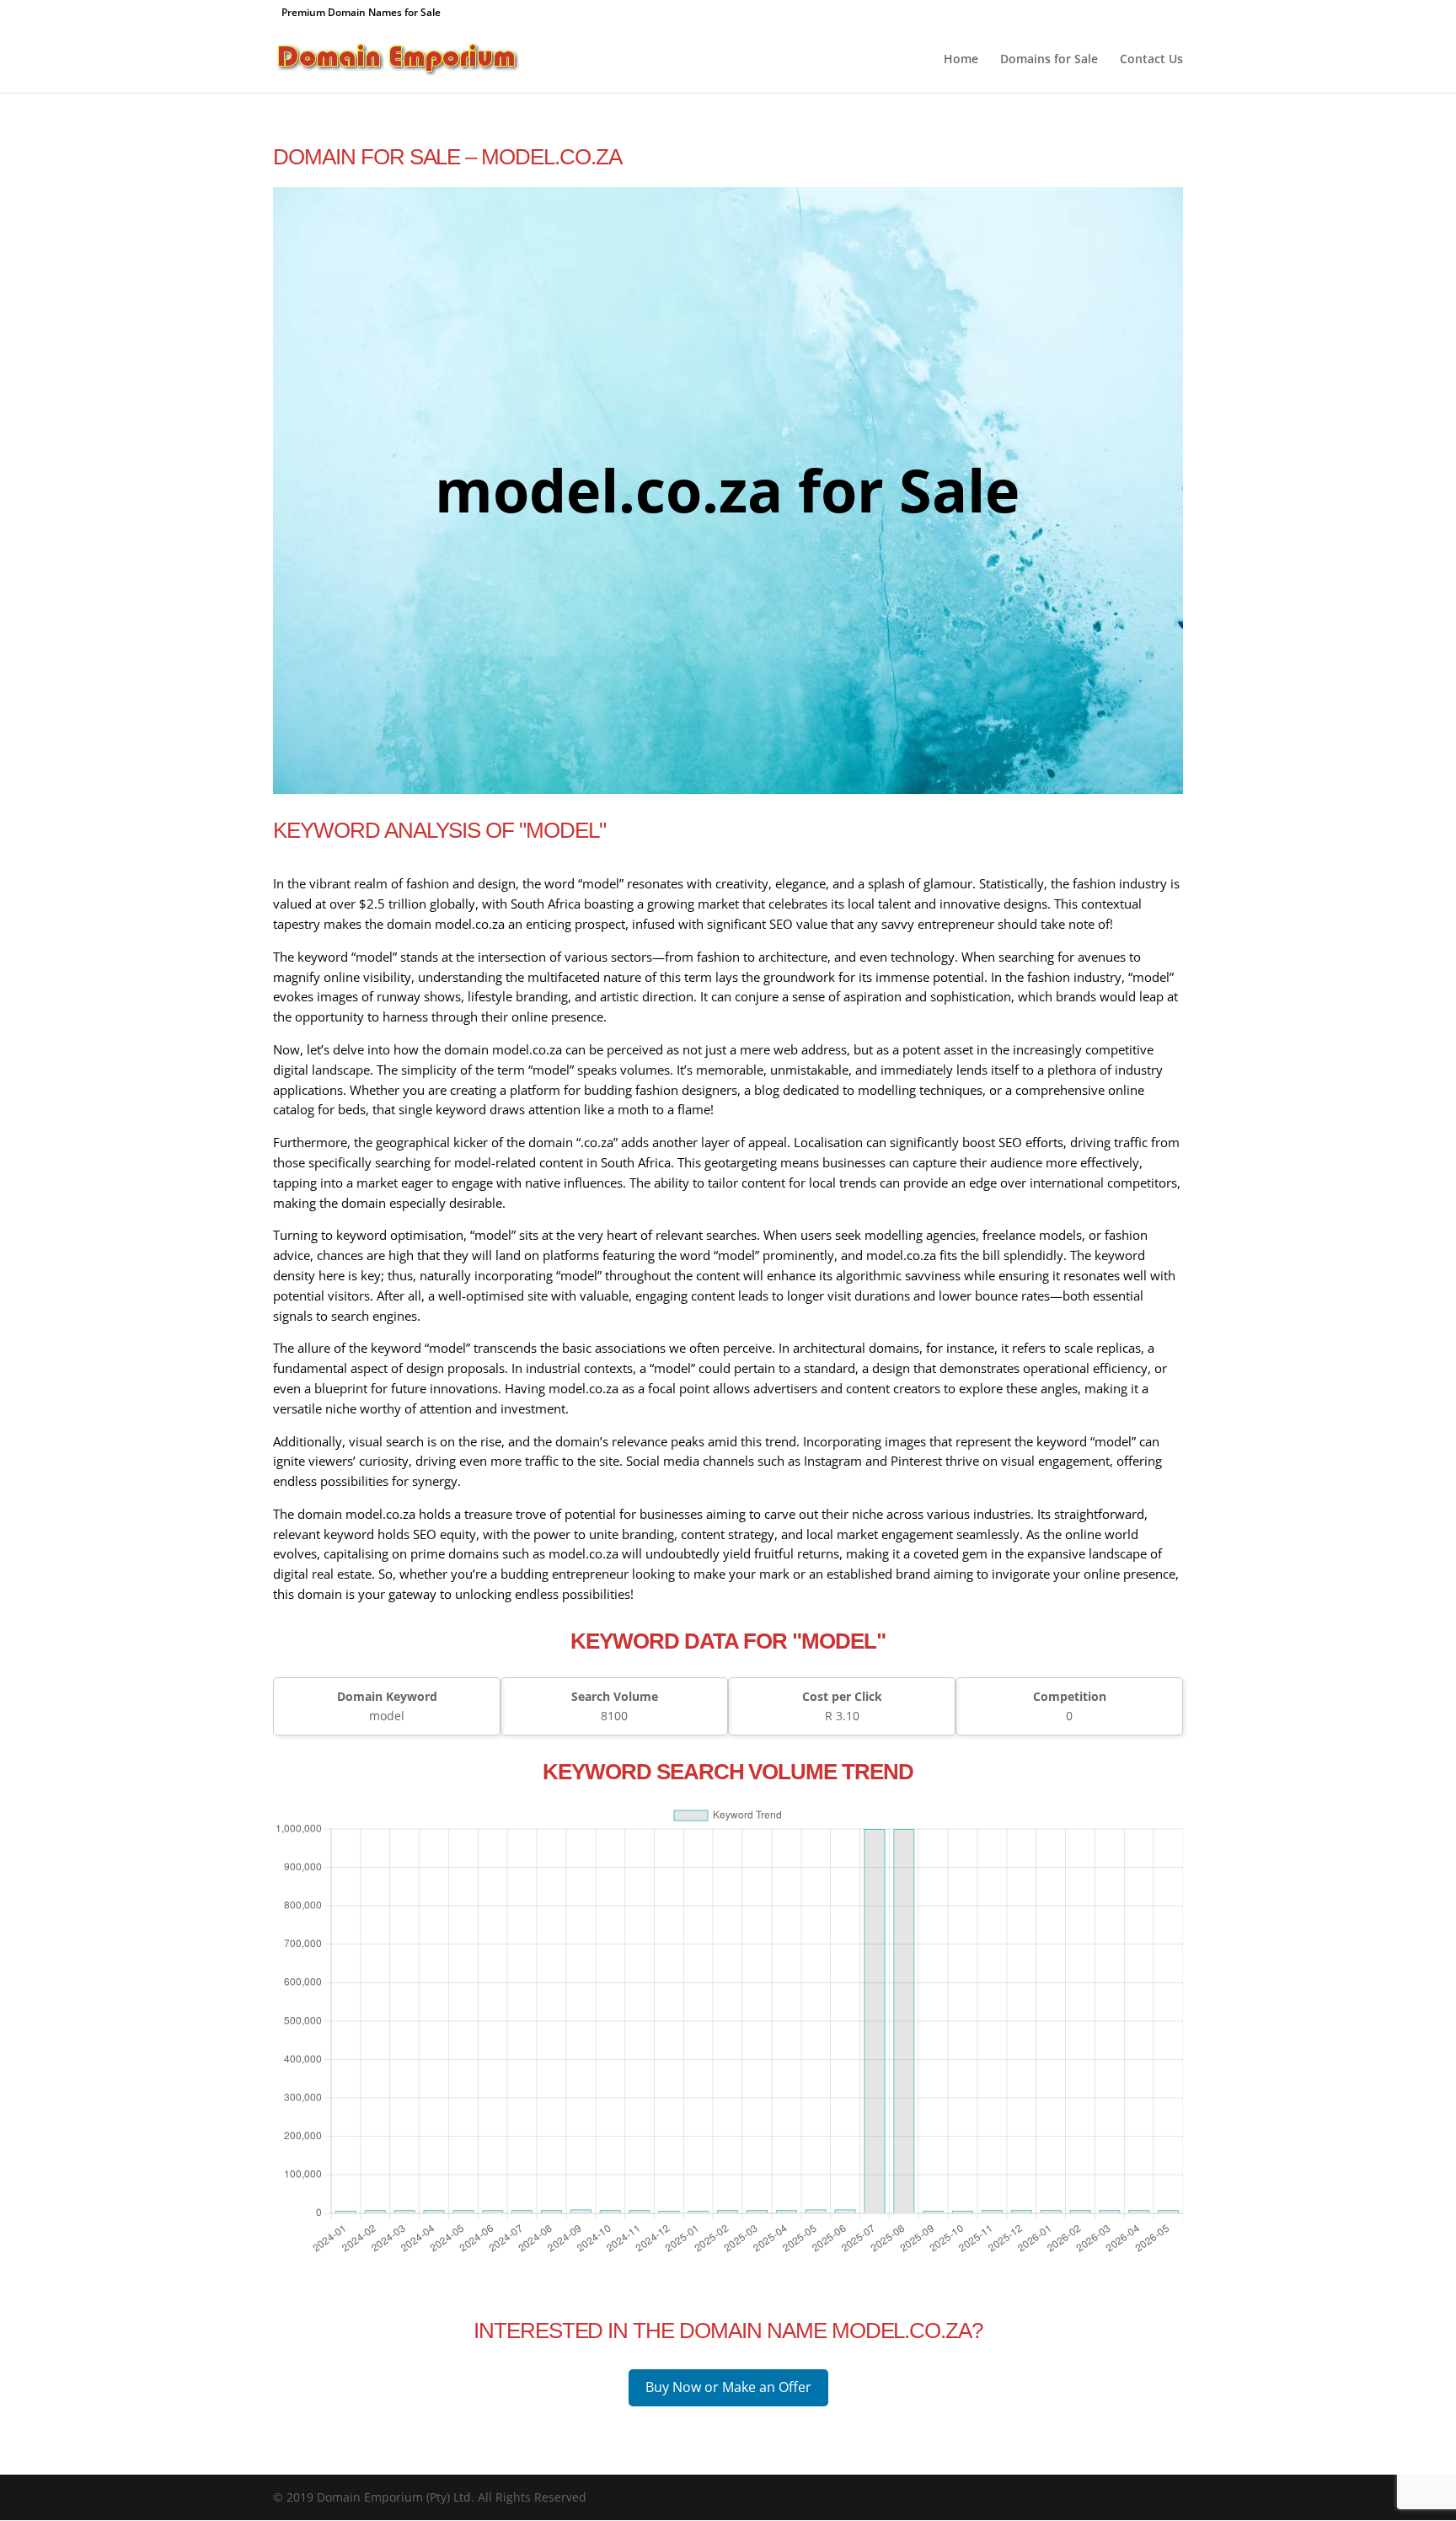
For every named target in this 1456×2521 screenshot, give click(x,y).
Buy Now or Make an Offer (728, 2387)
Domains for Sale (1049, 60)
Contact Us (1151, 60)
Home (961, 60)
